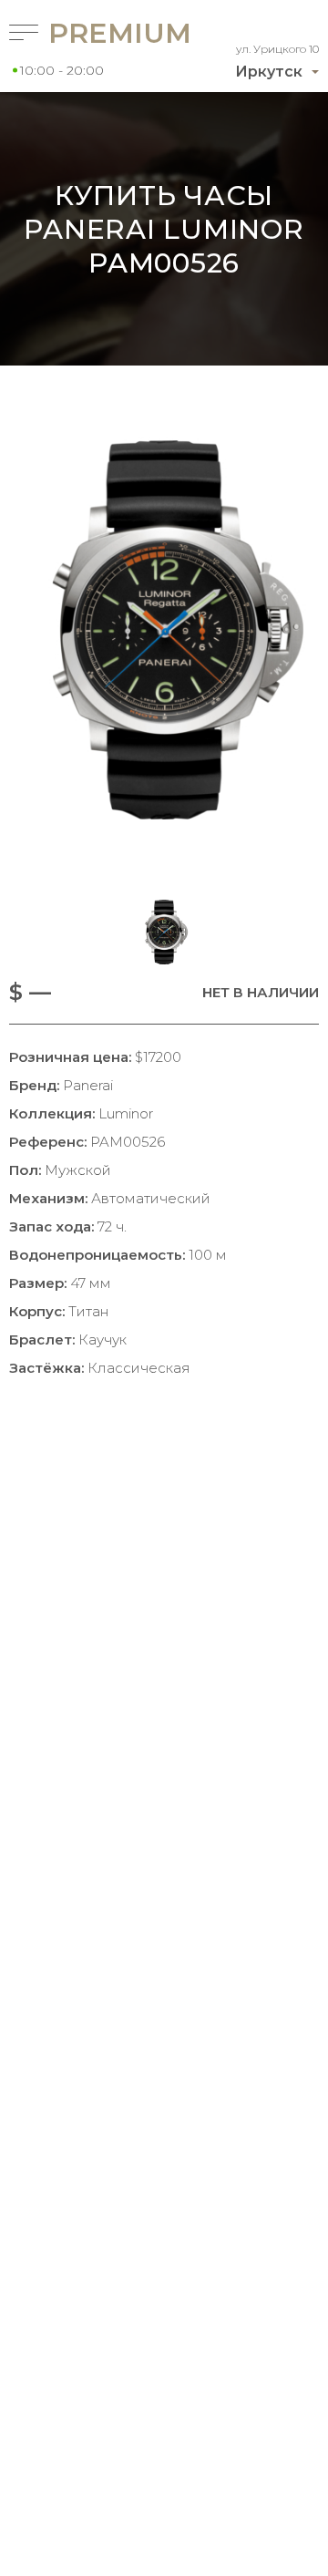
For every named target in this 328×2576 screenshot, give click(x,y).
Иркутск (269, 72)
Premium (86, 33)
